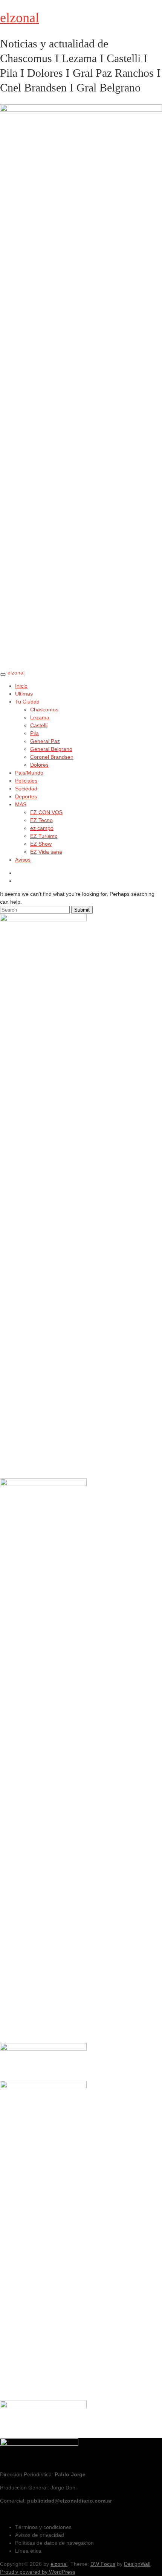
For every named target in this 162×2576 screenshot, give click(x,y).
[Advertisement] (43, 2137)
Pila (34, 733)
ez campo (42, 828)
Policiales (26, 781)
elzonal (20, 18)
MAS (21, 804)
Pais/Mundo (29, 773)
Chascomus (44, 709)
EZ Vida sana (46, 852)
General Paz (45, 741)
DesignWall (137, 2564)
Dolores (39, 765)
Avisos (23, 860)
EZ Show (41, 844)
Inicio (21, 686)
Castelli (39, 725)
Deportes (26, 796)
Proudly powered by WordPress (38, 2572)
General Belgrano (51, 749)
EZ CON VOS (46, 812)
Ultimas (24, 694)
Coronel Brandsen (52, 757)
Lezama (40, 717)
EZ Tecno (41, 820)
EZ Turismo (44, 836)
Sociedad (26, 789)
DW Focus (103, 2564)
